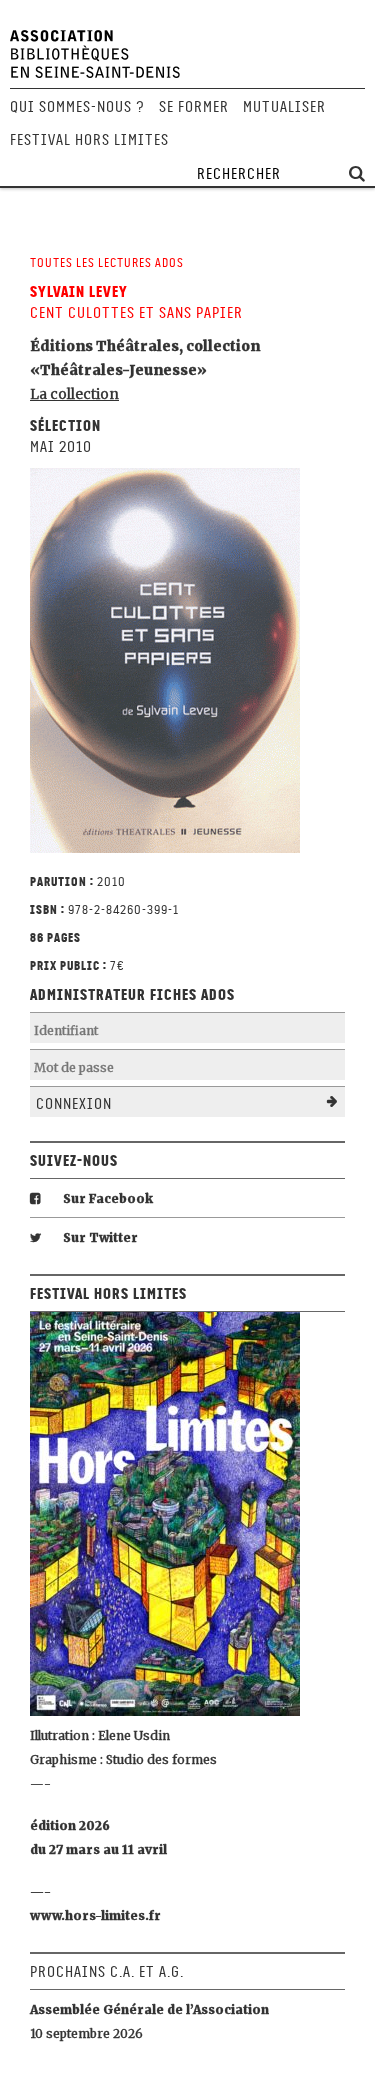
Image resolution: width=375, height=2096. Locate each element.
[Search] (357, 174)
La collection (74, 394)
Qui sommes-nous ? (77, 107)
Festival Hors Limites (89, 140)
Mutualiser (284, 107)
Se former (194, 107)
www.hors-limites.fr (95, 1915)
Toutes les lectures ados (107, 262)
